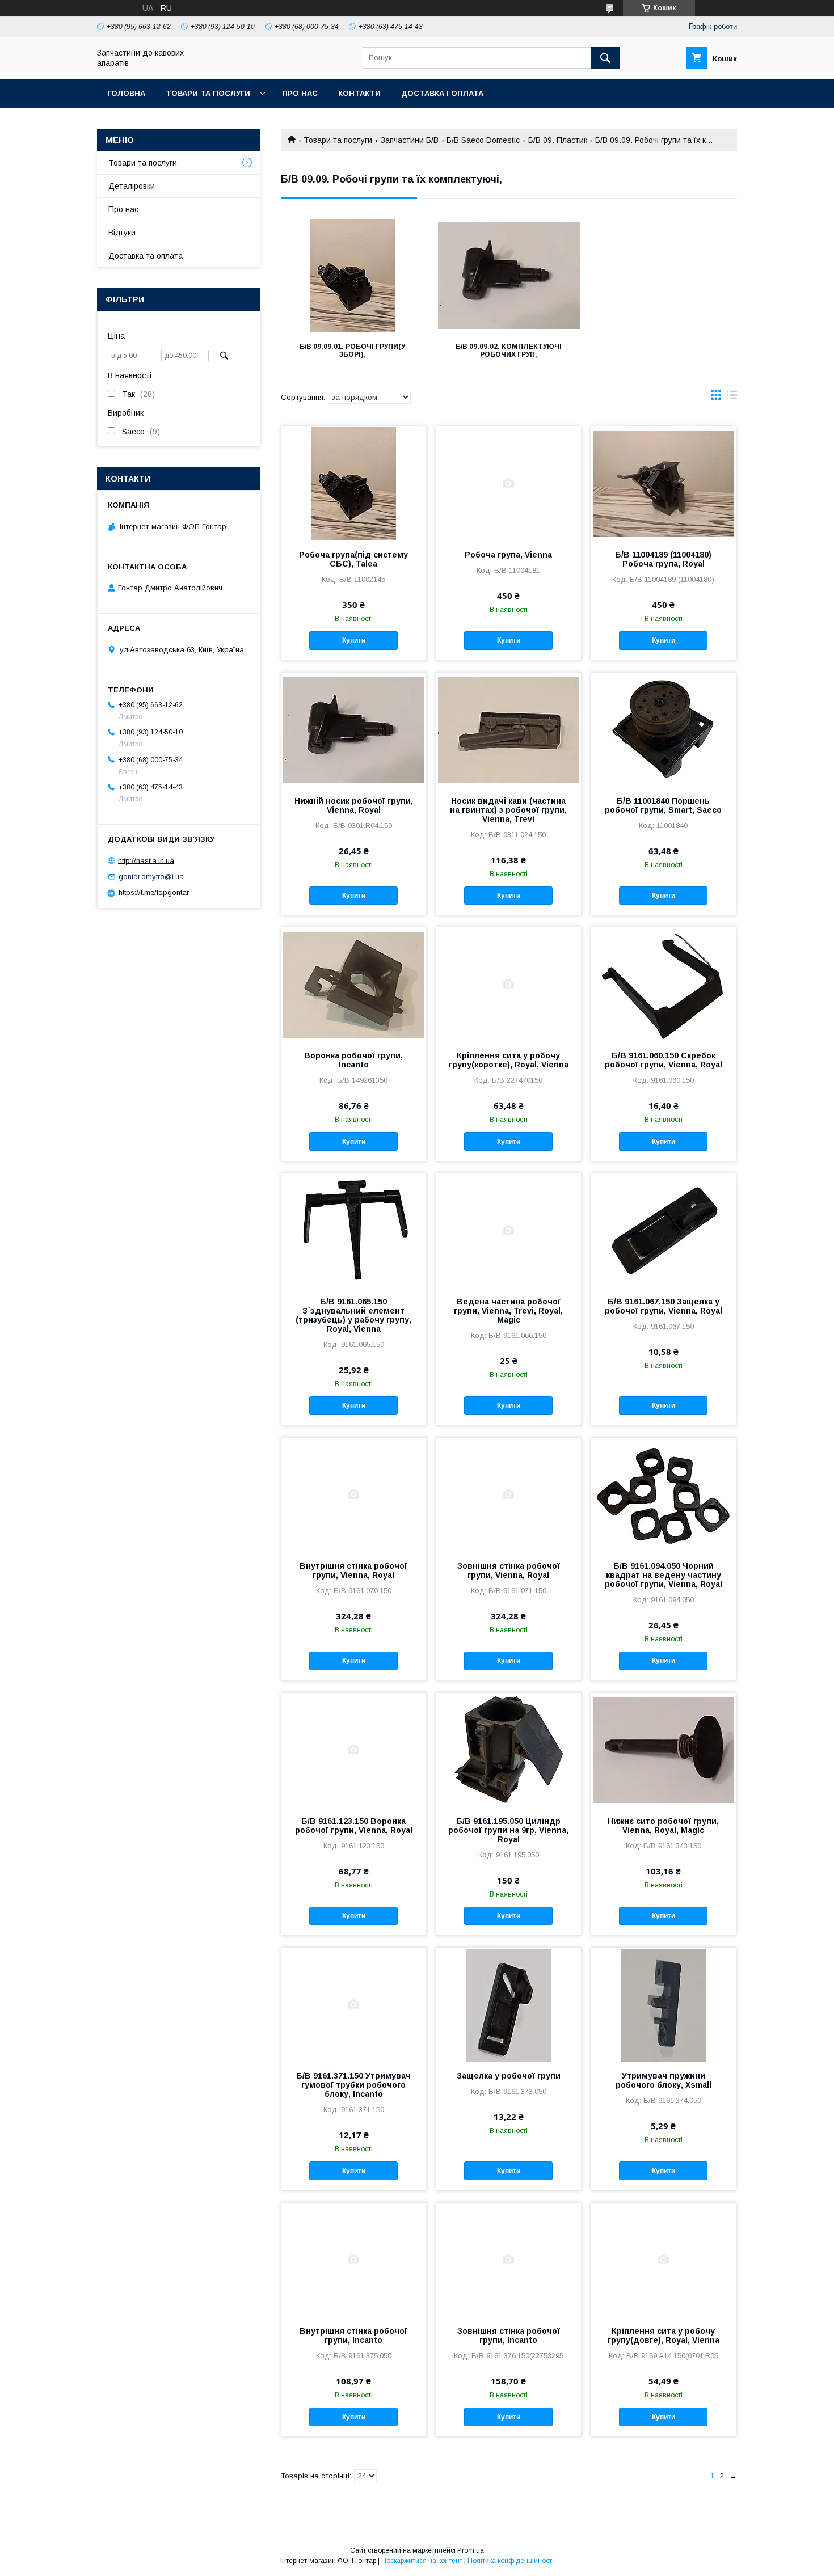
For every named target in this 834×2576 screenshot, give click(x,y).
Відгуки (122, 233)
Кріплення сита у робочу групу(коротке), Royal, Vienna (509, 1060)
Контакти (359, 93)
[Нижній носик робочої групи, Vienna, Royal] (354, 729)
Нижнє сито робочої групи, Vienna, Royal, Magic (663, 1826)
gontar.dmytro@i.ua (151, 877)
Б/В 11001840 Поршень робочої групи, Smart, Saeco (663, 805)
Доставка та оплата (146, 256)
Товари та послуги (208, 93)
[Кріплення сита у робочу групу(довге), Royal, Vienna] (664, 2260)
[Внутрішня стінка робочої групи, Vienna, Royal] (354, 1494)
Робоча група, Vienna (508, 555)
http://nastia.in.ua (146, 860)
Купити (354, 640)
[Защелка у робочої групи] (509, 2004)
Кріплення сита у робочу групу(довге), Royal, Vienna (664, 2336)
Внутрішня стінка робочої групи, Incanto (353, 2336)
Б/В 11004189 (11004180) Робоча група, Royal (663, 559)
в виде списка (732, 398)
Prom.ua (471, 2550)
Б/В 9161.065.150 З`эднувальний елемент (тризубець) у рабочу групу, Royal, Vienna (353, 1315)
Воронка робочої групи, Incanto (353, 1060)
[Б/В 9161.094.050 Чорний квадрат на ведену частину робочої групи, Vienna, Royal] (664, 1494)
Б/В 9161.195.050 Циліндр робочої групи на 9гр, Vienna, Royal (508, 1830)
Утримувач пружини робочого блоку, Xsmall (664, 2080)
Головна (126, 93)
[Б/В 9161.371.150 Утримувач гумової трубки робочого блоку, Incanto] (354, 2004)
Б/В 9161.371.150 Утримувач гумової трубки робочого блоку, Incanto (353, 2085)
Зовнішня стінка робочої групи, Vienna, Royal (509, 1570)
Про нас (300, 93)
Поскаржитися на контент (422, 2561)
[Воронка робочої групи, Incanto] (354, 984)
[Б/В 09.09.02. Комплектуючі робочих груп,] (509, 276)
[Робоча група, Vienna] (509, 483)
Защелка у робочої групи (509, 2076)
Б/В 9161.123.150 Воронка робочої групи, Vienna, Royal (354, 1826)
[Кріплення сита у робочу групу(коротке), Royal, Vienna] (509, 984)
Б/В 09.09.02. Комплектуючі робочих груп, (509, 350)
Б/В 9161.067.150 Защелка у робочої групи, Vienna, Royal (664, 1306)
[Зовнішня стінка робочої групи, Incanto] (509, 2260)
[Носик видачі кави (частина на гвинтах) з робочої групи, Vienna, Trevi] (509, 729)
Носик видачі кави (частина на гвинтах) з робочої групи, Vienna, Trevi (508, 810)
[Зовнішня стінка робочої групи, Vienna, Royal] (509, 1494)
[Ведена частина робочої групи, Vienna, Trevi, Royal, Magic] (509, 1230)
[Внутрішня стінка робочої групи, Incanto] (354, 2260)
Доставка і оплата (442, 93)
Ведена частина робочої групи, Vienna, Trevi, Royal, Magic (508, 1311)
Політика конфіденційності (511, 2561)
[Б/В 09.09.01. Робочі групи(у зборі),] (352, 276)
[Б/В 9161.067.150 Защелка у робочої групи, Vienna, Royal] (664, 1230)
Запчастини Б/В (410, 140)
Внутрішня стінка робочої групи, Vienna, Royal (353, 1570)
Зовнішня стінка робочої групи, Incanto (509, 2336)
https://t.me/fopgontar (154, 892)
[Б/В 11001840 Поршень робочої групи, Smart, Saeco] (664, 729)
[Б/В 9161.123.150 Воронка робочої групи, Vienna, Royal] (354, 1750)
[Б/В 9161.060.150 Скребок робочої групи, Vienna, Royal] (664, 984)
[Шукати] (605, 58)
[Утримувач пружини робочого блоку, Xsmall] (664, 2004)
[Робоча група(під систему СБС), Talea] (354, 483)
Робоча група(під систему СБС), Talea (353, 559)
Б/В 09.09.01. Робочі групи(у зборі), (352, 350)
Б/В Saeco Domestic (483, 140)
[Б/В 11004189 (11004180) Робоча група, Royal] (664, 483)
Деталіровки (132, 186)
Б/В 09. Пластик (558, 140)
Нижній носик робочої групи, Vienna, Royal (354, 805)
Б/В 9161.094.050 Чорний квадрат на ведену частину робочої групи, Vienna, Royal (664, 1575)
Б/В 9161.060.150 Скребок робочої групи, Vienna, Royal (664, 1060)
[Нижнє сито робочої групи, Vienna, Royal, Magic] (664, 1750)
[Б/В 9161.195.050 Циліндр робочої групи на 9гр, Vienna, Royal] (509, 1750)
